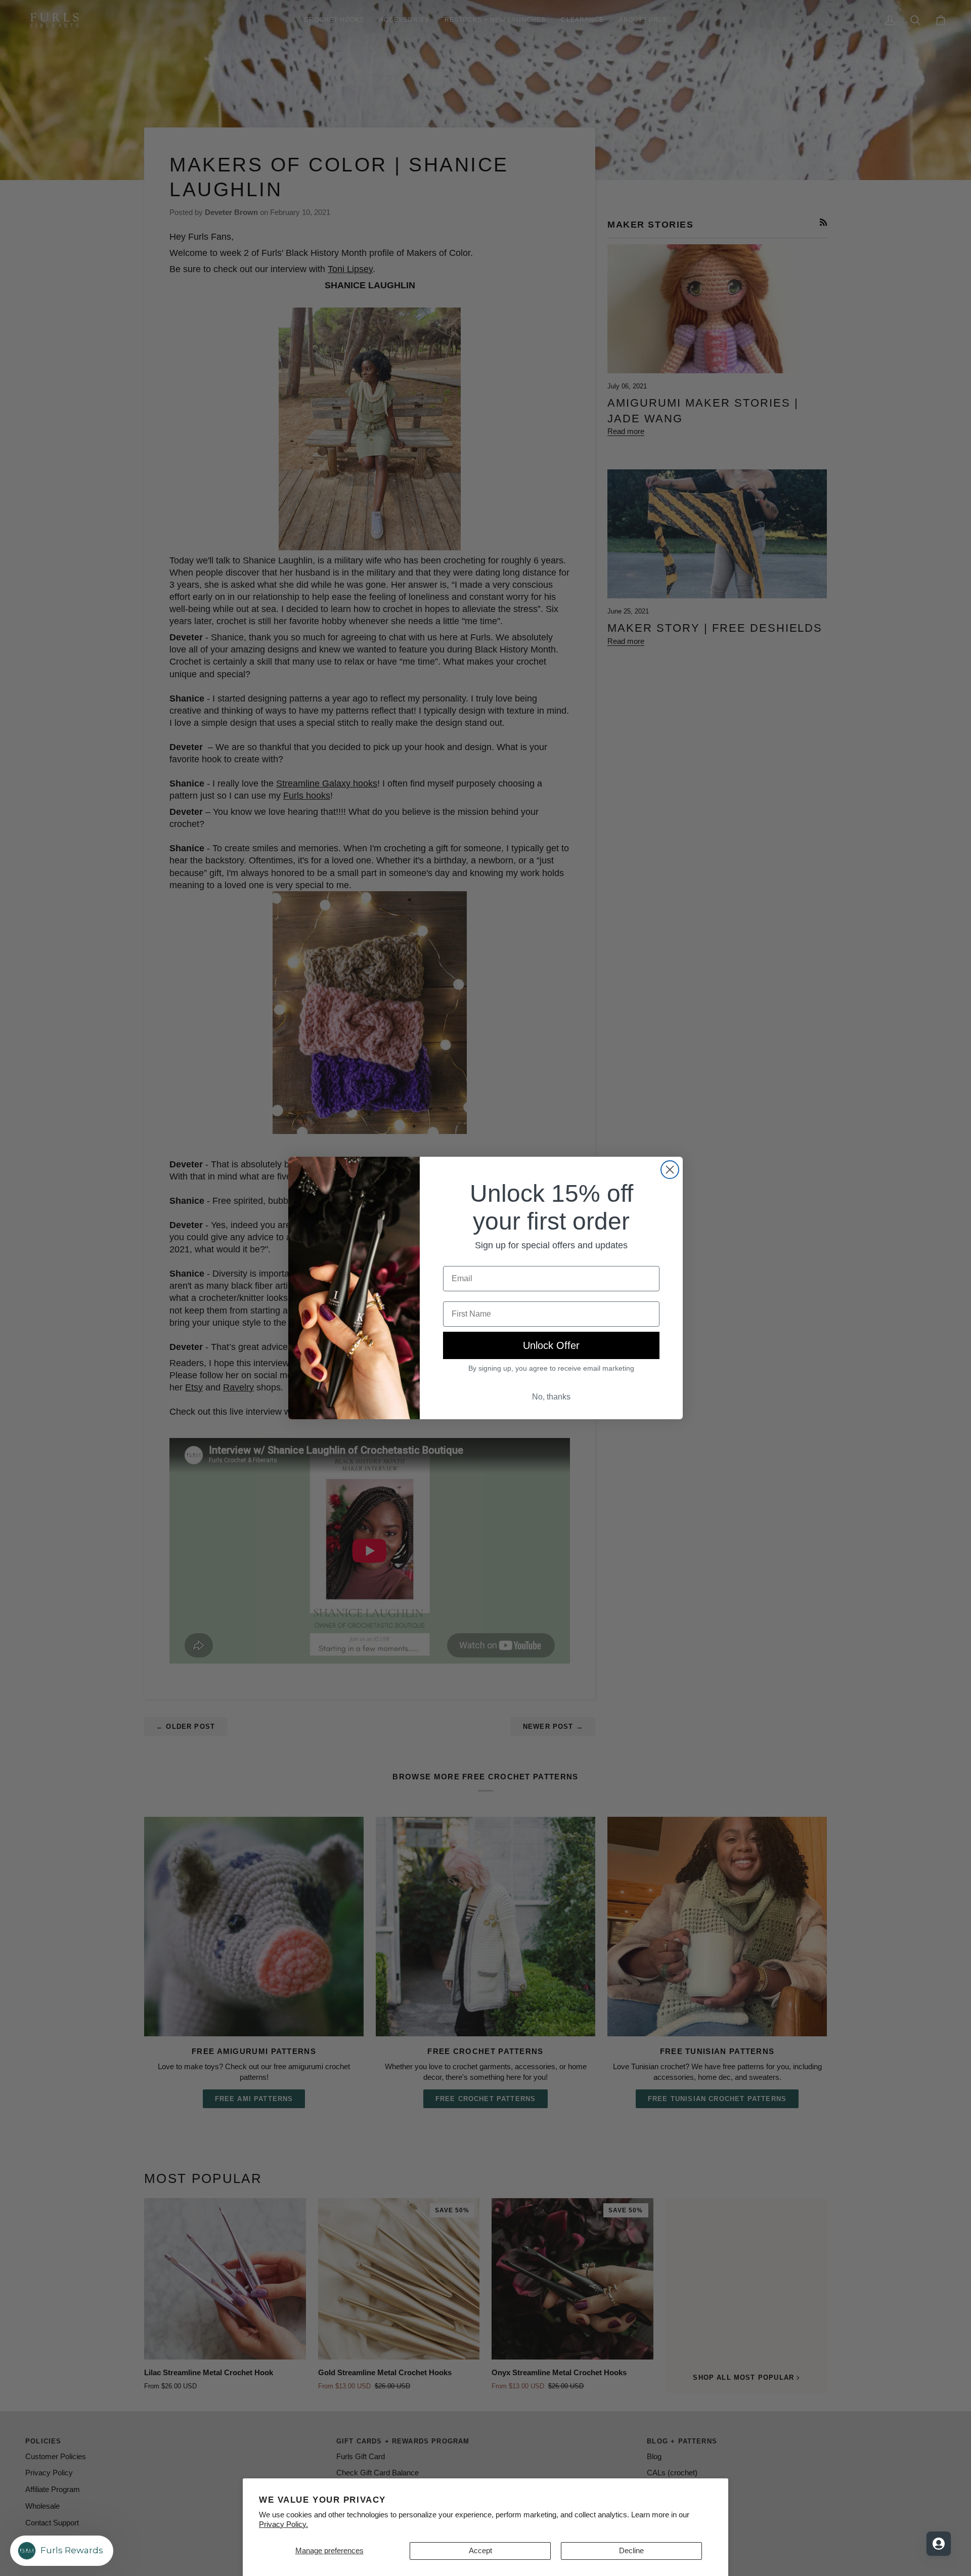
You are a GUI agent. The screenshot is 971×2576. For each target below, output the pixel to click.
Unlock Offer (551, 1345)
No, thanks (551, 1397)
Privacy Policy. (283, 2524)
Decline (631, 2551)
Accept (480, 2551)
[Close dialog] (670, 1170)
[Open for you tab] (939, 2544)
